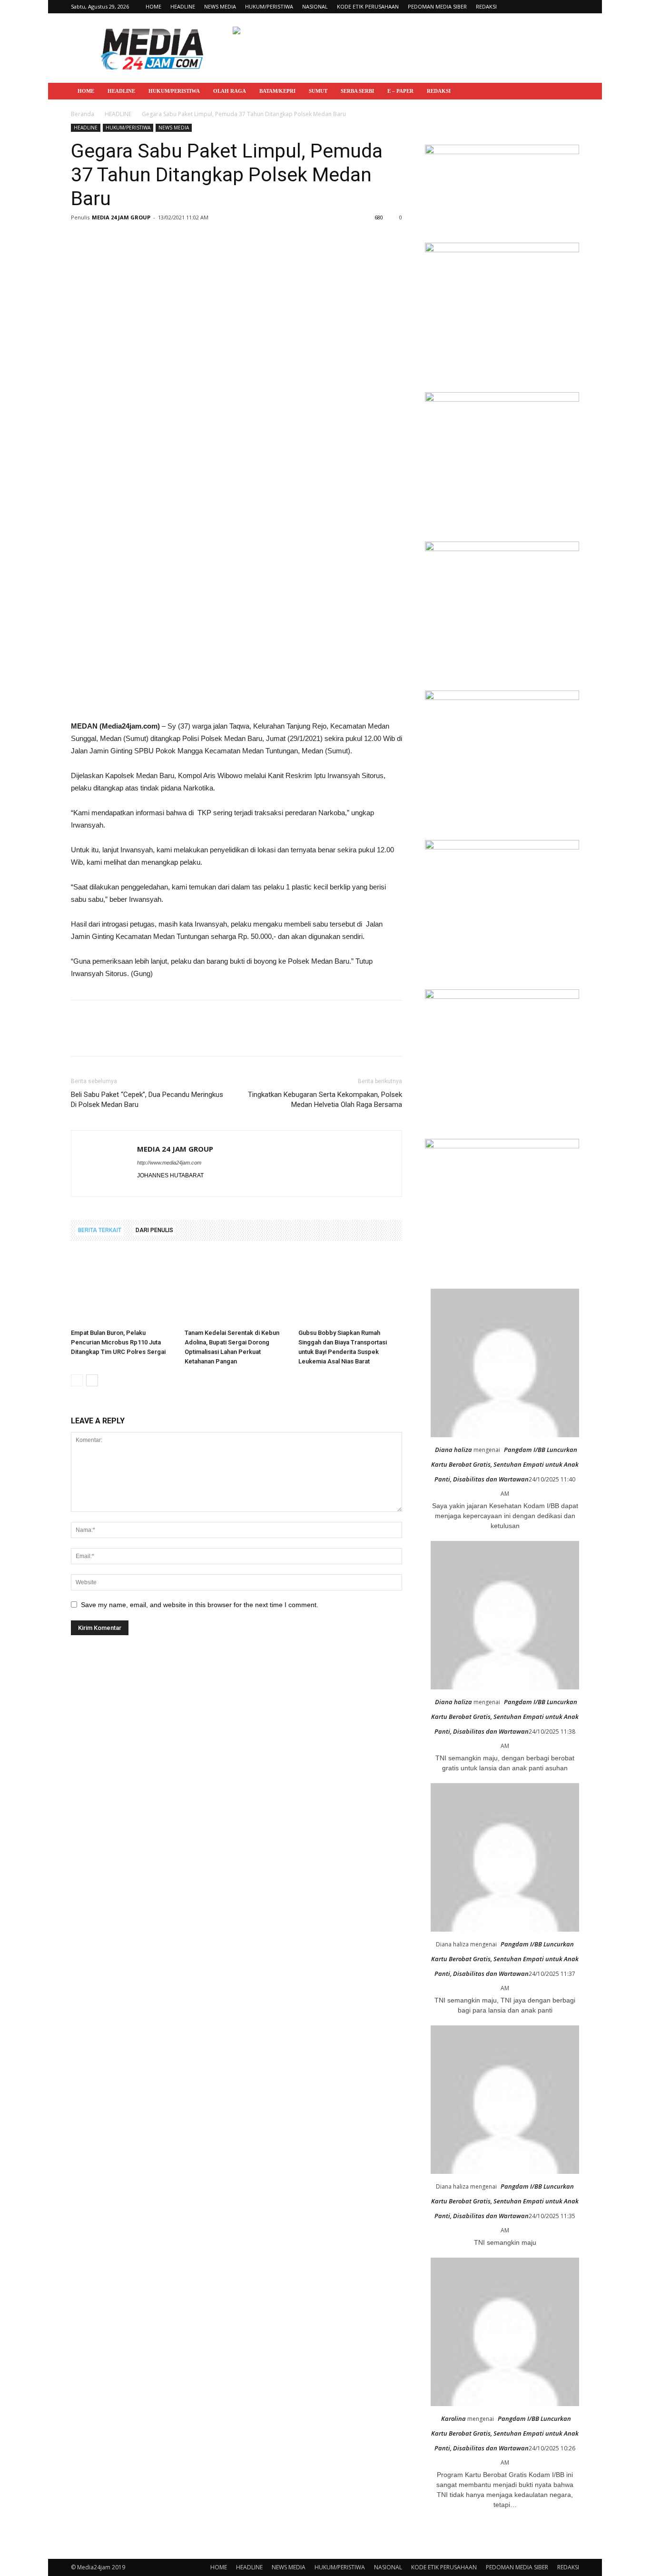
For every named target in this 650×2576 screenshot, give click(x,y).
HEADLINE (183, 6)
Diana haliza (453, 1450)
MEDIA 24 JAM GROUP (121, 217)
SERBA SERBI (357, 91)
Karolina (453, 2418)
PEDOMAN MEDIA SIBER (437, 6)
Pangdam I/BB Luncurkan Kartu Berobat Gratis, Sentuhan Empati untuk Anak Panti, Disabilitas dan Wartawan (505, 1464)
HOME (153, 6)
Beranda (83, 114)
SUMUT (318, 91)
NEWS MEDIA (220, 6)
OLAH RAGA (230, 91)
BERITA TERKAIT (100, 1230)
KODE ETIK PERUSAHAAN (368, 6)
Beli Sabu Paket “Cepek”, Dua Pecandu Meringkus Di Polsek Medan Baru (147, 1100)
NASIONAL (315, 6)
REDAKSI (486, 6)
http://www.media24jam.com (169, 1163)
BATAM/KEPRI (277, 91)
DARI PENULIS (154, 1230)
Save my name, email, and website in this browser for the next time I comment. (200, 1605)
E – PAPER (400, 91)
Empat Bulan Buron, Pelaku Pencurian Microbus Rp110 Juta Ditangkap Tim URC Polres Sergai (118, 1342)
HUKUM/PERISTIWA (269, 6)
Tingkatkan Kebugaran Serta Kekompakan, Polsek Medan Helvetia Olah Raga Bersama (325, 1100)
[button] (568, 92)
